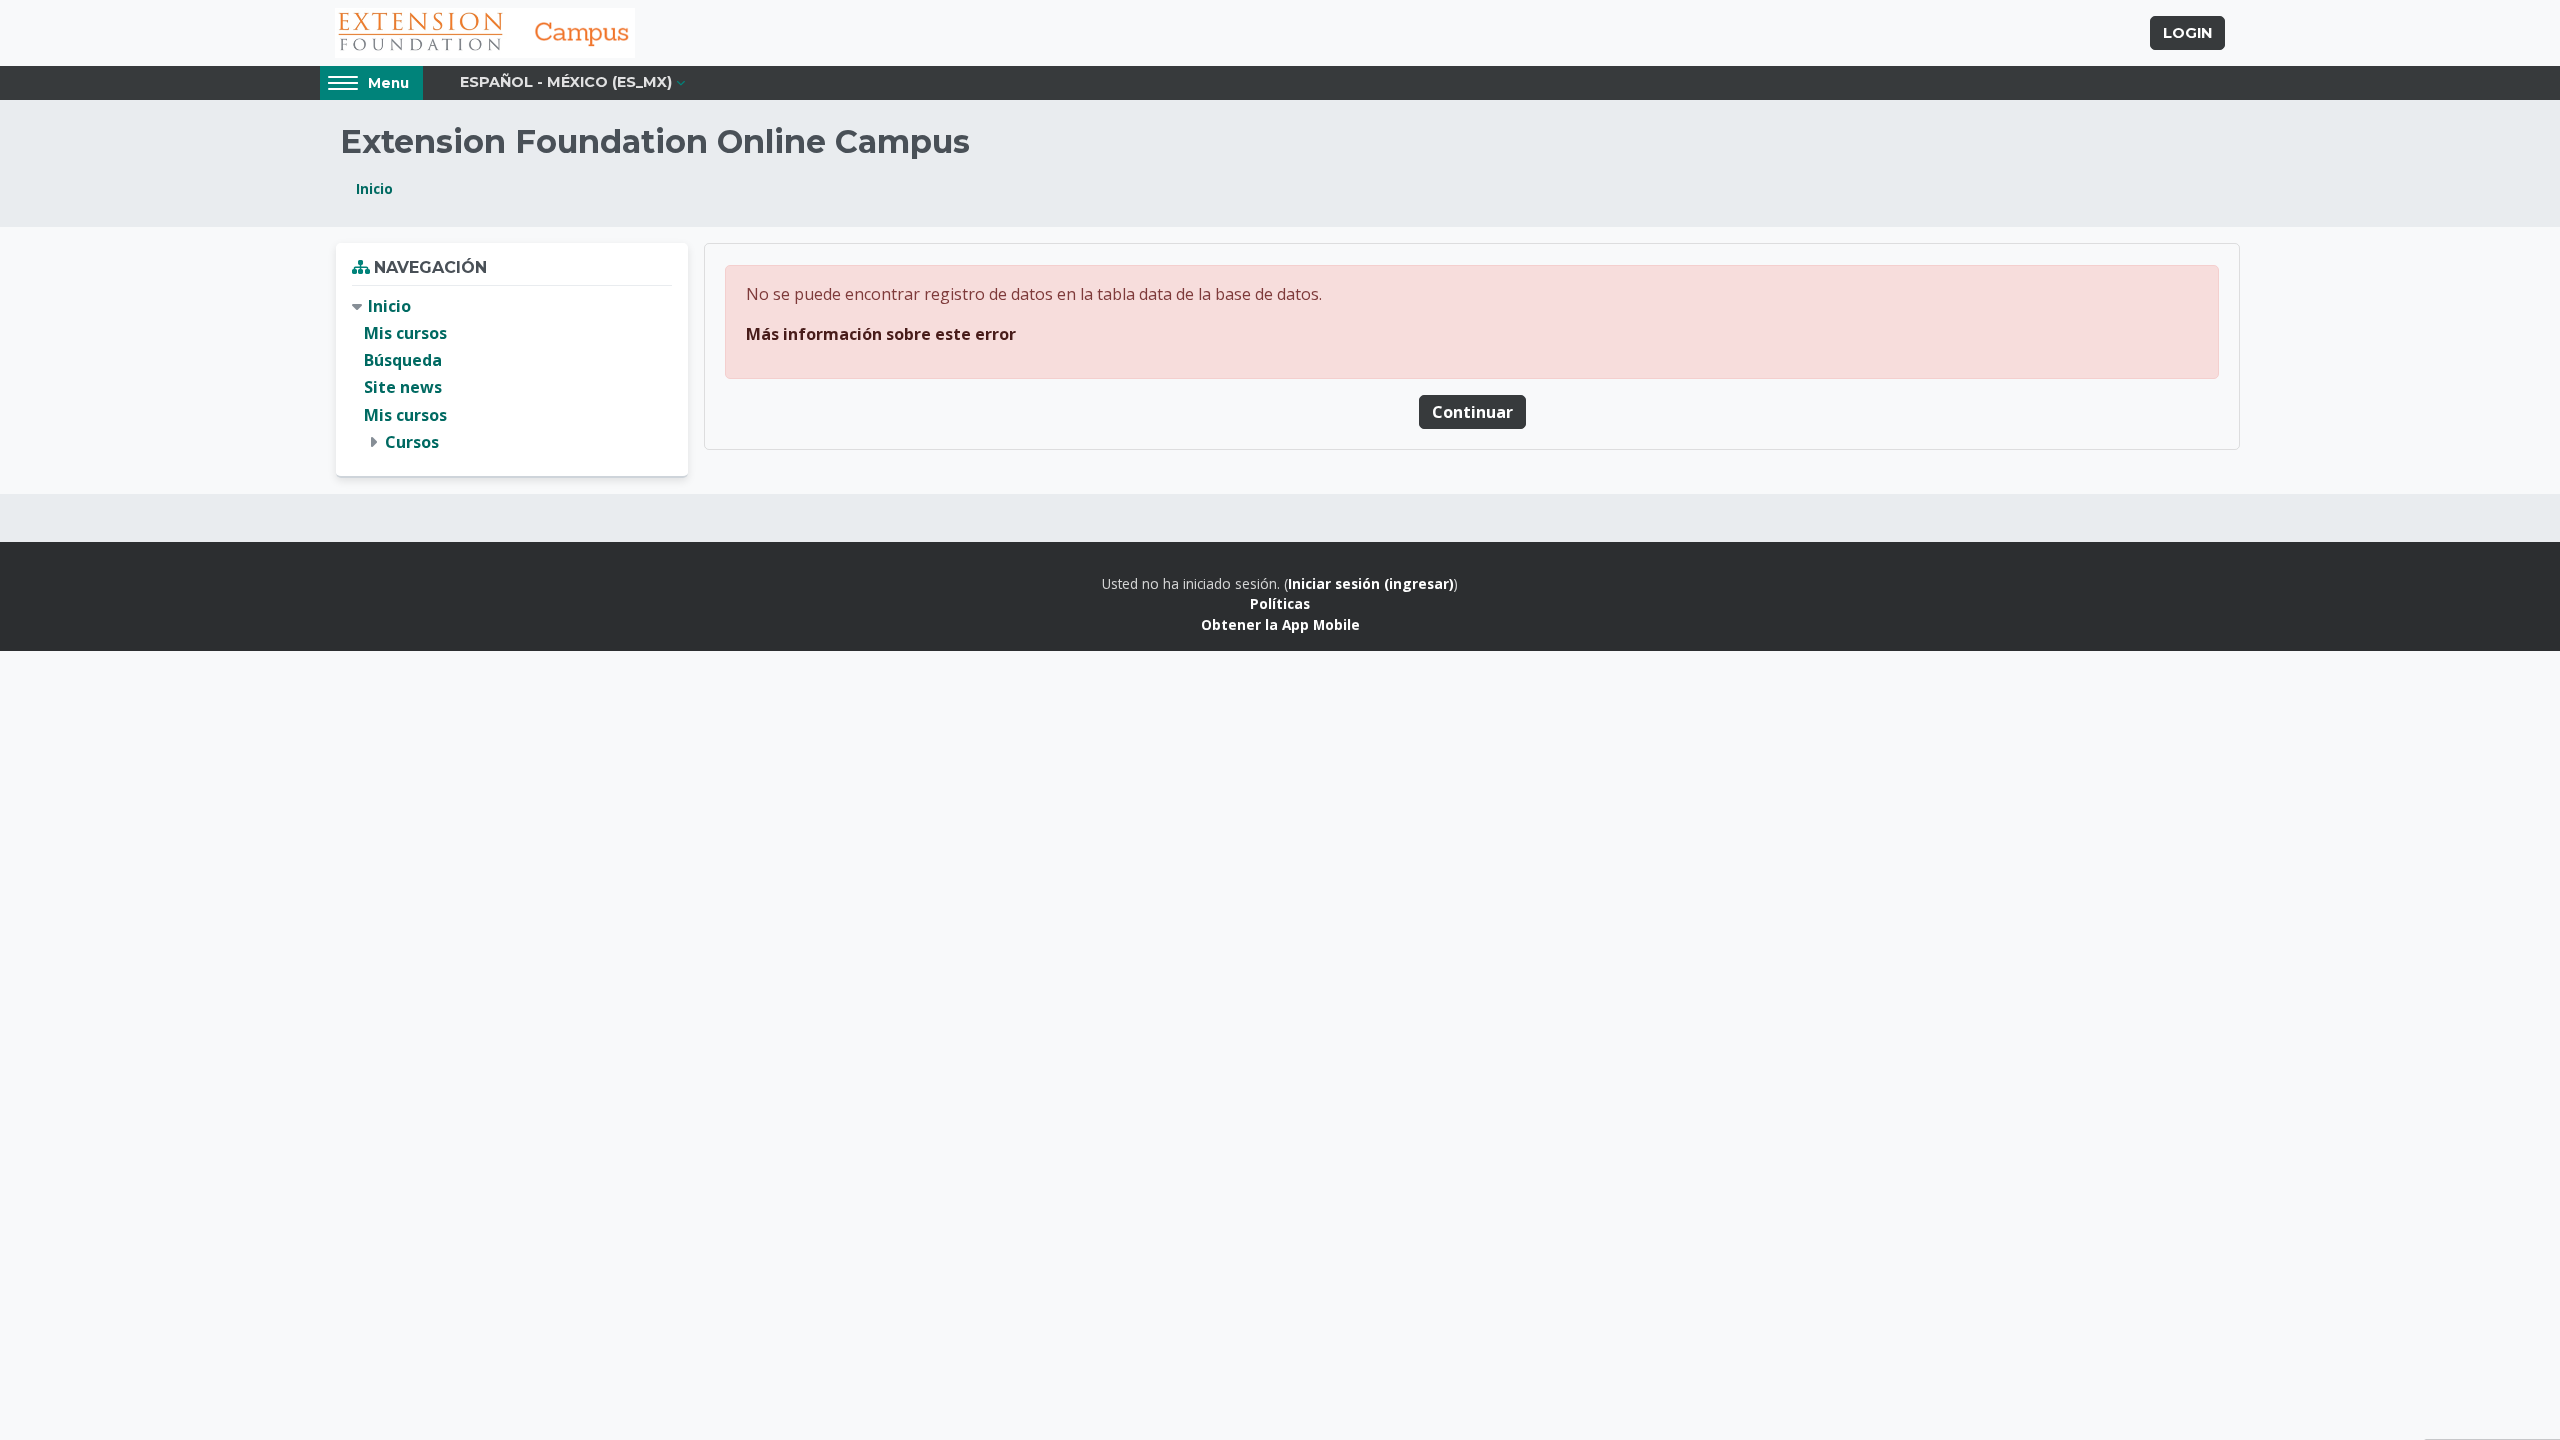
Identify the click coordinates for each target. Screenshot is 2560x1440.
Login (2187, 33)
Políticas (1280, 603)
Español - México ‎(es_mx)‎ (566, 82)
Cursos (412, 442)
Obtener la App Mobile (1280, 624)
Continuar (1472, 412)
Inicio (374, 188)
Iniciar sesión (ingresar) (1371, 583)
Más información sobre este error (881, 334)
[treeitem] (512, 374)
